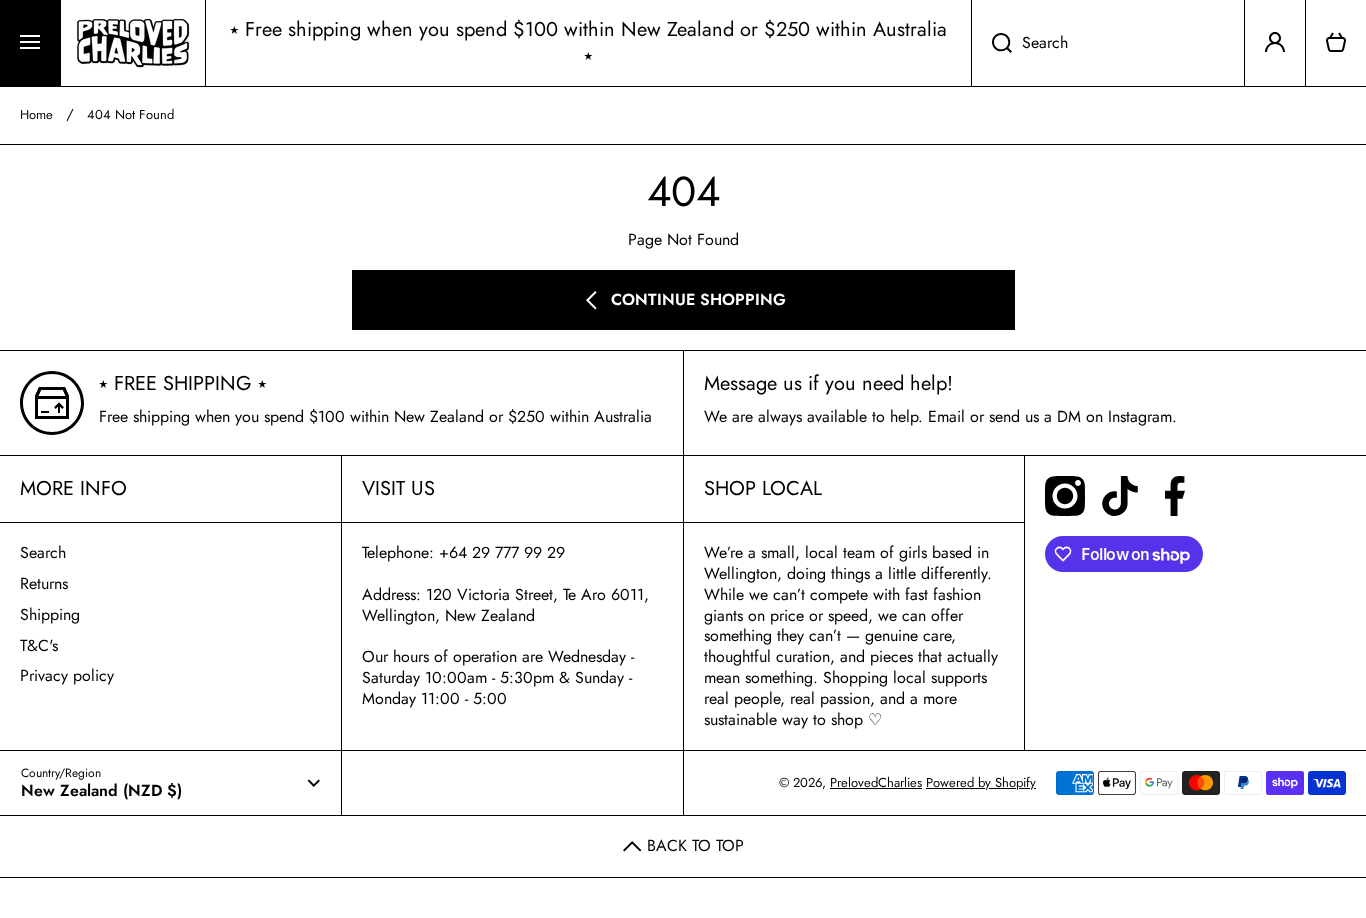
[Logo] (133, 43)
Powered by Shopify (981, 782)
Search (43, 552)
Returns (44, 583)
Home (36, 115)
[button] (1336, 43)
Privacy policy (67, 675)
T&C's (39, 645)
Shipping (50, 614)
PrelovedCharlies (876, 782)
